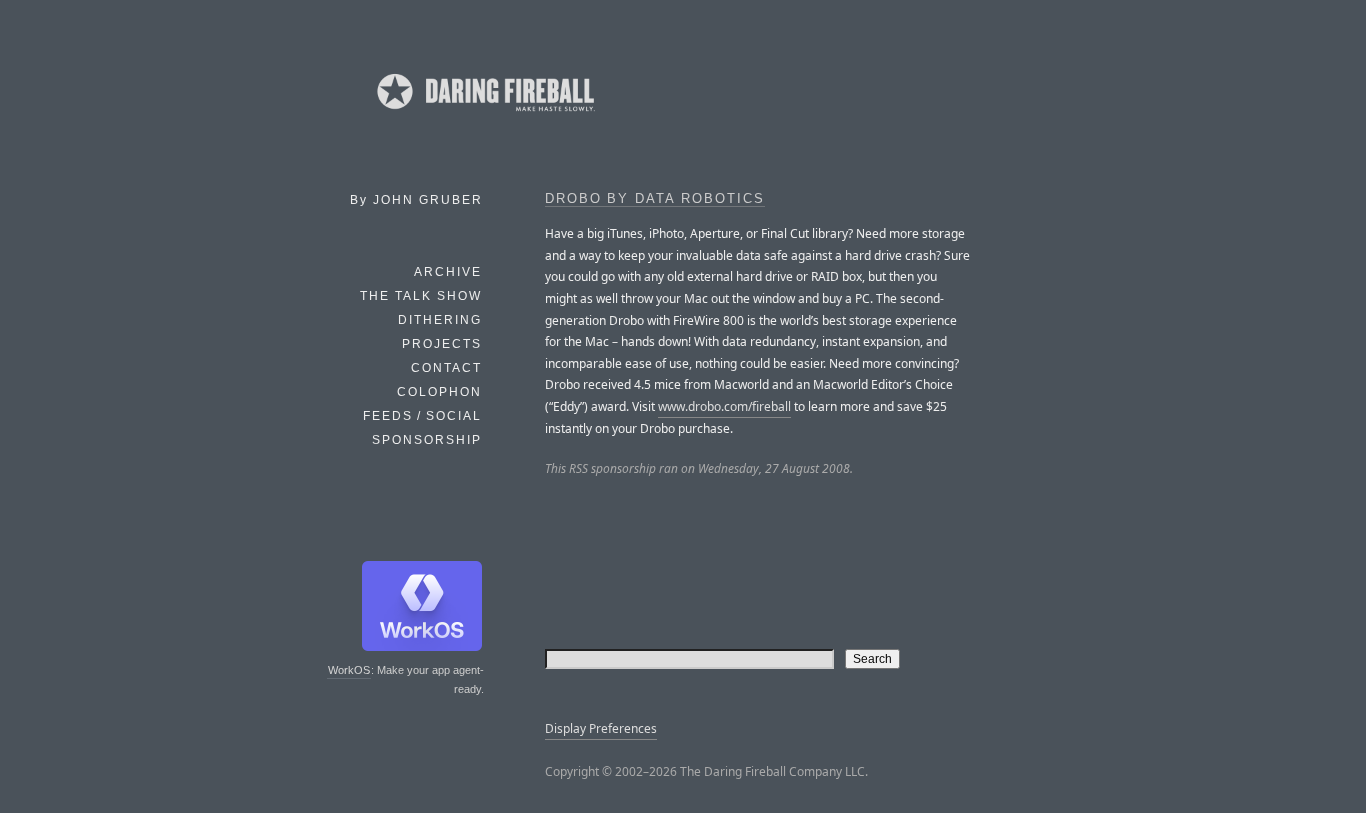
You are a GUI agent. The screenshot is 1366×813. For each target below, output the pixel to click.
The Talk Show (421, 296)
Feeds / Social (422, 416)
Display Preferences (601, 728)
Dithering (440, 320)
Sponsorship (427, 440)
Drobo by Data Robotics (655, 199)
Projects (442, 344)
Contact (446, 368)
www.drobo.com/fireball (724, 406)
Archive (448, 272)
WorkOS (349, 670)
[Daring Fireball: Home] (484, 115)
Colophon (439, 392)
